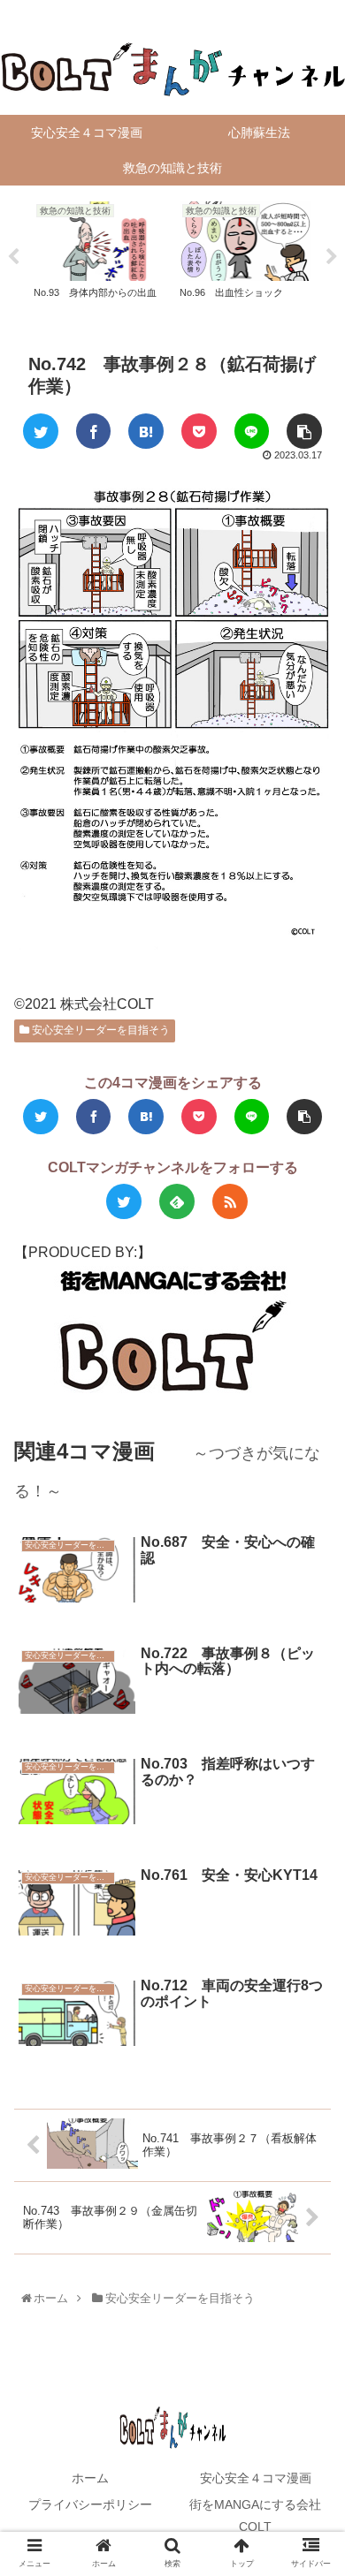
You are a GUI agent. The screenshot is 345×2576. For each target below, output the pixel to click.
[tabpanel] (100, 254)
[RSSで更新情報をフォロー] (230, 1201)
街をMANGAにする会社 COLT (261, 2515)
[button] (313, 1856)
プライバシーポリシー (90, 2504)
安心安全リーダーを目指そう (100, 1030)
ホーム (90, 2478)
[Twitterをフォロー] (124, 1201)
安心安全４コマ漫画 (256, 2478)
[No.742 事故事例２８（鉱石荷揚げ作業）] (146, 431)
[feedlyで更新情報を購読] (177, 1201)
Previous (13, 257)
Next (332, 257)
